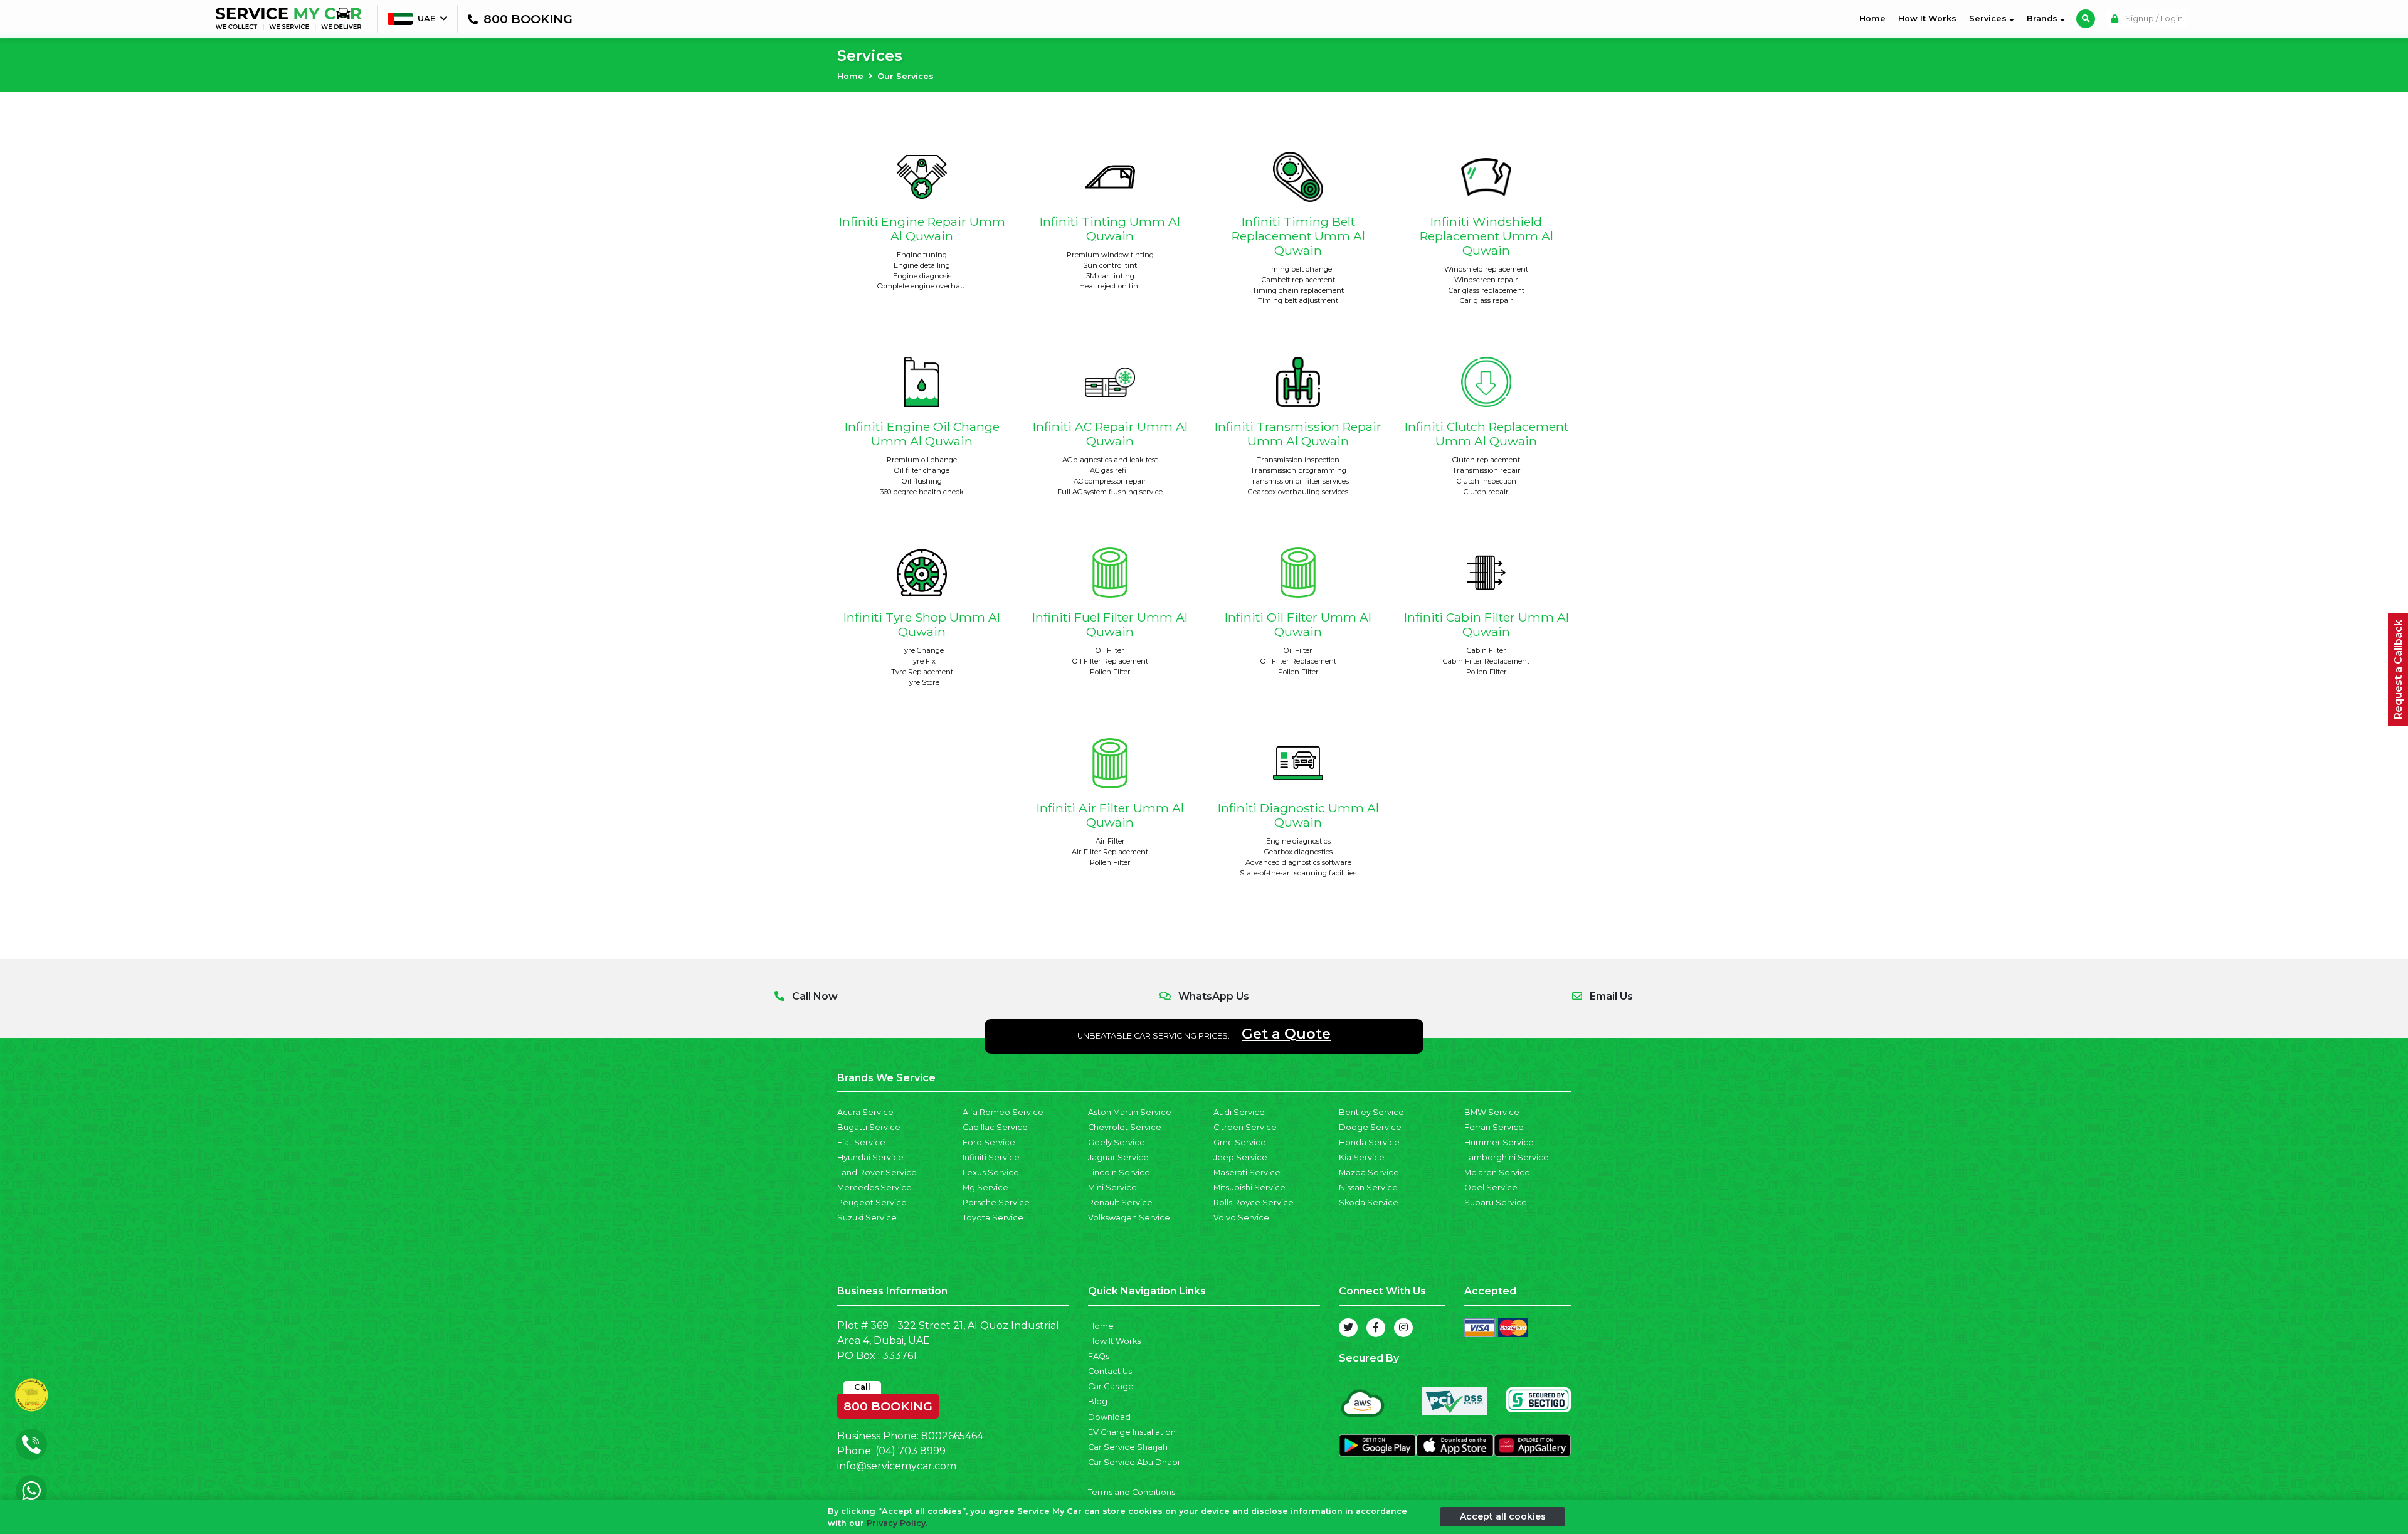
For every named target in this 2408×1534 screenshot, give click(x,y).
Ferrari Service (1494, 1127)
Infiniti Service (991, 1157)
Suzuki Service (867, 1218)
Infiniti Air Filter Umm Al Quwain (1110, 815)
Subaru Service (1496, 1203)
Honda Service (1369, 1142)
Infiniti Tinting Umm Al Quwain (1110, 229)
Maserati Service (1247, 1172)
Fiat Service (861, 1142)
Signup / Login (2153, 19)
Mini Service (1112, 1188)
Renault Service (1120, 1203)
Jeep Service (1240, 1157)
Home (1875, 18)
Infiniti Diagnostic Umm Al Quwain (1298, 815)
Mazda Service (1369, 1172)
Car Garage (1111, 1386)
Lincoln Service (1119, 1172)
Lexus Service (991, 1172)
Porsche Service (996, 1203)
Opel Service (1491, 1188)
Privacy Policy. (897, 1523)
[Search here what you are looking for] (2086, 19)
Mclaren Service (1497, 1172)
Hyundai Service (870, 1157)
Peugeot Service (872, 1203)
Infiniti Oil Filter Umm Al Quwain (1298, 624)
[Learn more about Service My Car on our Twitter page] (1348, 1328)
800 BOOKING (888, 1404)
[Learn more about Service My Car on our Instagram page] (1403, 1328)
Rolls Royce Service (1254, 1203)
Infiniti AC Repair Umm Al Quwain (1110, 434)
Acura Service (865, 1112)
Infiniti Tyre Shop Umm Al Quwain (922, 624)
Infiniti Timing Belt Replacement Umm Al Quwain (1298, 236)
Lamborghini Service (1507, 1157)
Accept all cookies (1503, 1516)
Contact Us (1110, 1371)
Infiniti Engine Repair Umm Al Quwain (922, 229)
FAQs (1099, 1356)
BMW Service (1492, 1112)
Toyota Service (993, 1218)
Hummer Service (1499, 1142)
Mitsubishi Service (1249, 1188)
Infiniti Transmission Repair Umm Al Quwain (1298, 434)
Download (1109, 1417)
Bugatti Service (869, 1127)
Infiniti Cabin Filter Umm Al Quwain (1487, 624)
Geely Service (1117, 1142)
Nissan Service (1368, 1188)
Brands (2043, 19)
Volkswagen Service (1129, 1218)
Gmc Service (1240, 1142)
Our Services (906, 76)
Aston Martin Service (1130, 1112)
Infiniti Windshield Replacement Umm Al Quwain (1487, 236)
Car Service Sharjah (1128, 1447)
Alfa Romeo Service (1003, 1112)
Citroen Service (1245, 1127)
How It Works (1927, 19)
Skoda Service (1369, 1203)
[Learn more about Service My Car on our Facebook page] (1376, 1328)
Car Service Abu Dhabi (1134, 1462)
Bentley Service (1371, 1112)
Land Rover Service (877, 1172)
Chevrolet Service (1125, 1127)
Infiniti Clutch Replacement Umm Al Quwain (1487, 434)
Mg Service (985, 1188)
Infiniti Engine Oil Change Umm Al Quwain (922, 434)
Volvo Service (1241, 1218)
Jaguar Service (1118, 1157)
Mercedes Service (874, 1188)
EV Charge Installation (1132, 1432)
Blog (1098, 1401)
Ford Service (989, 1142)
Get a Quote (1286, 1034)
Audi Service (1239, 1112)
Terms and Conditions (1132, 1492)
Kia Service (1362, 1157)
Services (1989, 19)
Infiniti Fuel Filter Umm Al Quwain (1110, 624)
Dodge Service (1370, 1127)
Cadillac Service (995, 1127)
